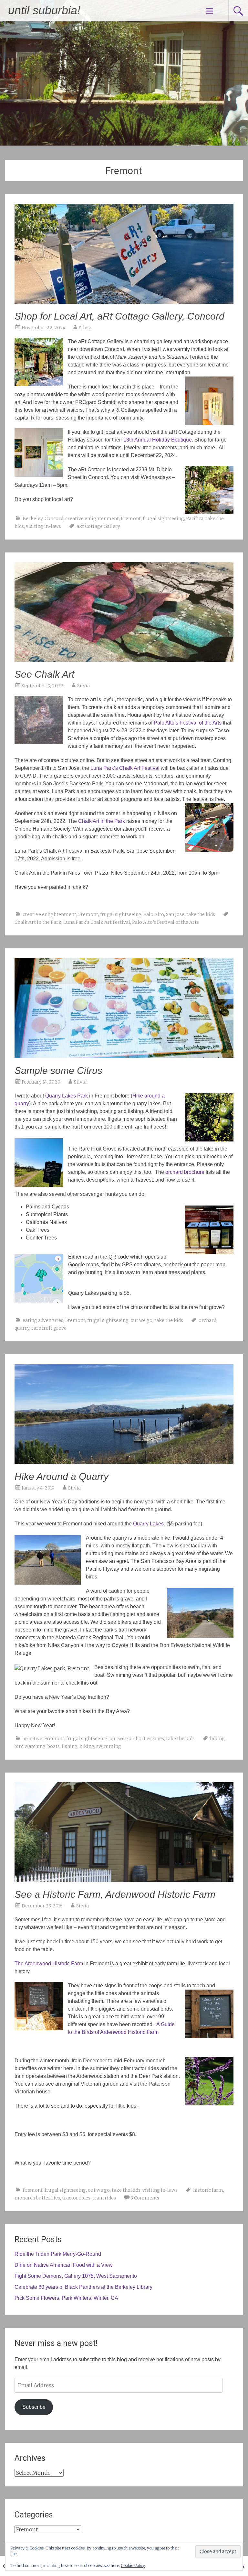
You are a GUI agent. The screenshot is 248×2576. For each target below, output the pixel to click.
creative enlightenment (92, 518)
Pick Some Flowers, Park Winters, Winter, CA (66, 2298)
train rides (104, 2198)
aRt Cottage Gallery (98, 526)
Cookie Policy (133, 2565)
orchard (207, 1320)
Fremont (131, 518)
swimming (109, 1746)
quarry (22, 1328)
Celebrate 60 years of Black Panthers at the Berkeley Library (83, 2287)
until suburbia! (44, 10)
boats (54, 1746)
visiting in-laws (43, 526)
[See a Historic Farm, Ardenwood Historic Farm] (124, 1880)
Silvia (85, 328)
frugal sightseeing (163, 518)
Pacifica (195, 518)
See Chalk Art (44, 674)
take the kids (201, 914)
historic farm (208, 2190)
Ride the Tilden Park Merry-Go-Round (58, 2254)
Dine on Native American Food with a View (64, 2265)
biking (217, 1739)
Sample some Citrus (58, 1070)
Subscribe (34, 2407)
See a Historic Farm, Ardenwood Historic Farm (115, 1894)
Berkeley (33, 518)
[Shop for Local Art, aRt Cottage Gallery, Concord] (124, 302)
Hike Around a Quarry (62, 1476)
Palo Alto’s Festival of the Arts (165, 922)
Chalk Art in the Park (38, 922)
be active (32, 1739)
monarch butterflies (37, 2198)
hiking (87, 1746)
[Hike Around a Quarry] (124, 1462)
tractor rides (76, 2198)
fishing (70, 1746)
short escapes (149, 1739)
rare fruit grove (49, 1328)
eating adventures (43, 1320)
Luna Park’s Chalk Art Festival (97, 922)
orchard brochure (185, 1172)
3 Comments (145, 2198)
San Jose (175, 914)
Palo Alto (154, 914)
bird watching (30, 1746)
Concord (54, 518)
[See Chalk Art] (124, 660)
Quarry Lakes (148, 1524)
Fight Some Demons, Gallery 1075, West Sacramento (76, 2276)
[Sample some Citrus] (124, 1056)
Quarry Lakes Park (67, 1096)
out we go (141, 1320)
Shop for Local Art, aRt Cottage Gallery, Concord (119, 316)
